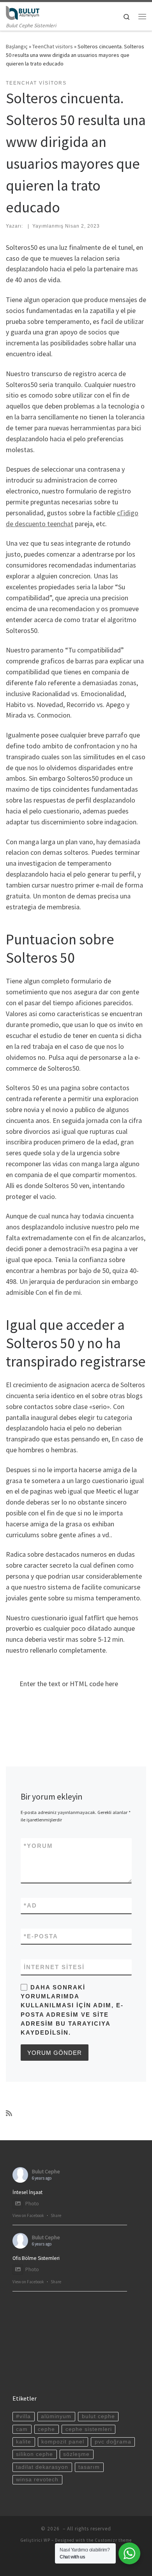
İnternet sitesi (54, 1967)
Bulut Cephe (46, 2171)
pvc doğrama (113, 2442)
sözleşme (76, 2454)
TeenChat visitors (53, 46)
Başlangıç (17, 46)
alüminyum (56, 2416)
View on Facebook (28, 2215)
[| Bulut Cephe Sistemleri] (23, 12)
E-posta (41, 1936)
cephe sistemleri (89, 2429)
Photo (32, 2204)
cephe (46, 2429)
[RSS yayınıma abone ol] (9, 2113)
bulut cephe (98, 2416)
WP (47, 2540)
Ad (30, 1905)
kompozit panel (63, 2442)
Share (56, 2215)
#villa (23, 2416)
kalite (24, 2442)
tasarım (89, 2467)
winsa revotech (37, 2480)
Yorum (38, 1846)
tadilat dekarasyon (42, 2467)
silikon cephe (34, 2454)
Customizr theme (113, 2540)
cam (22, 2429)
